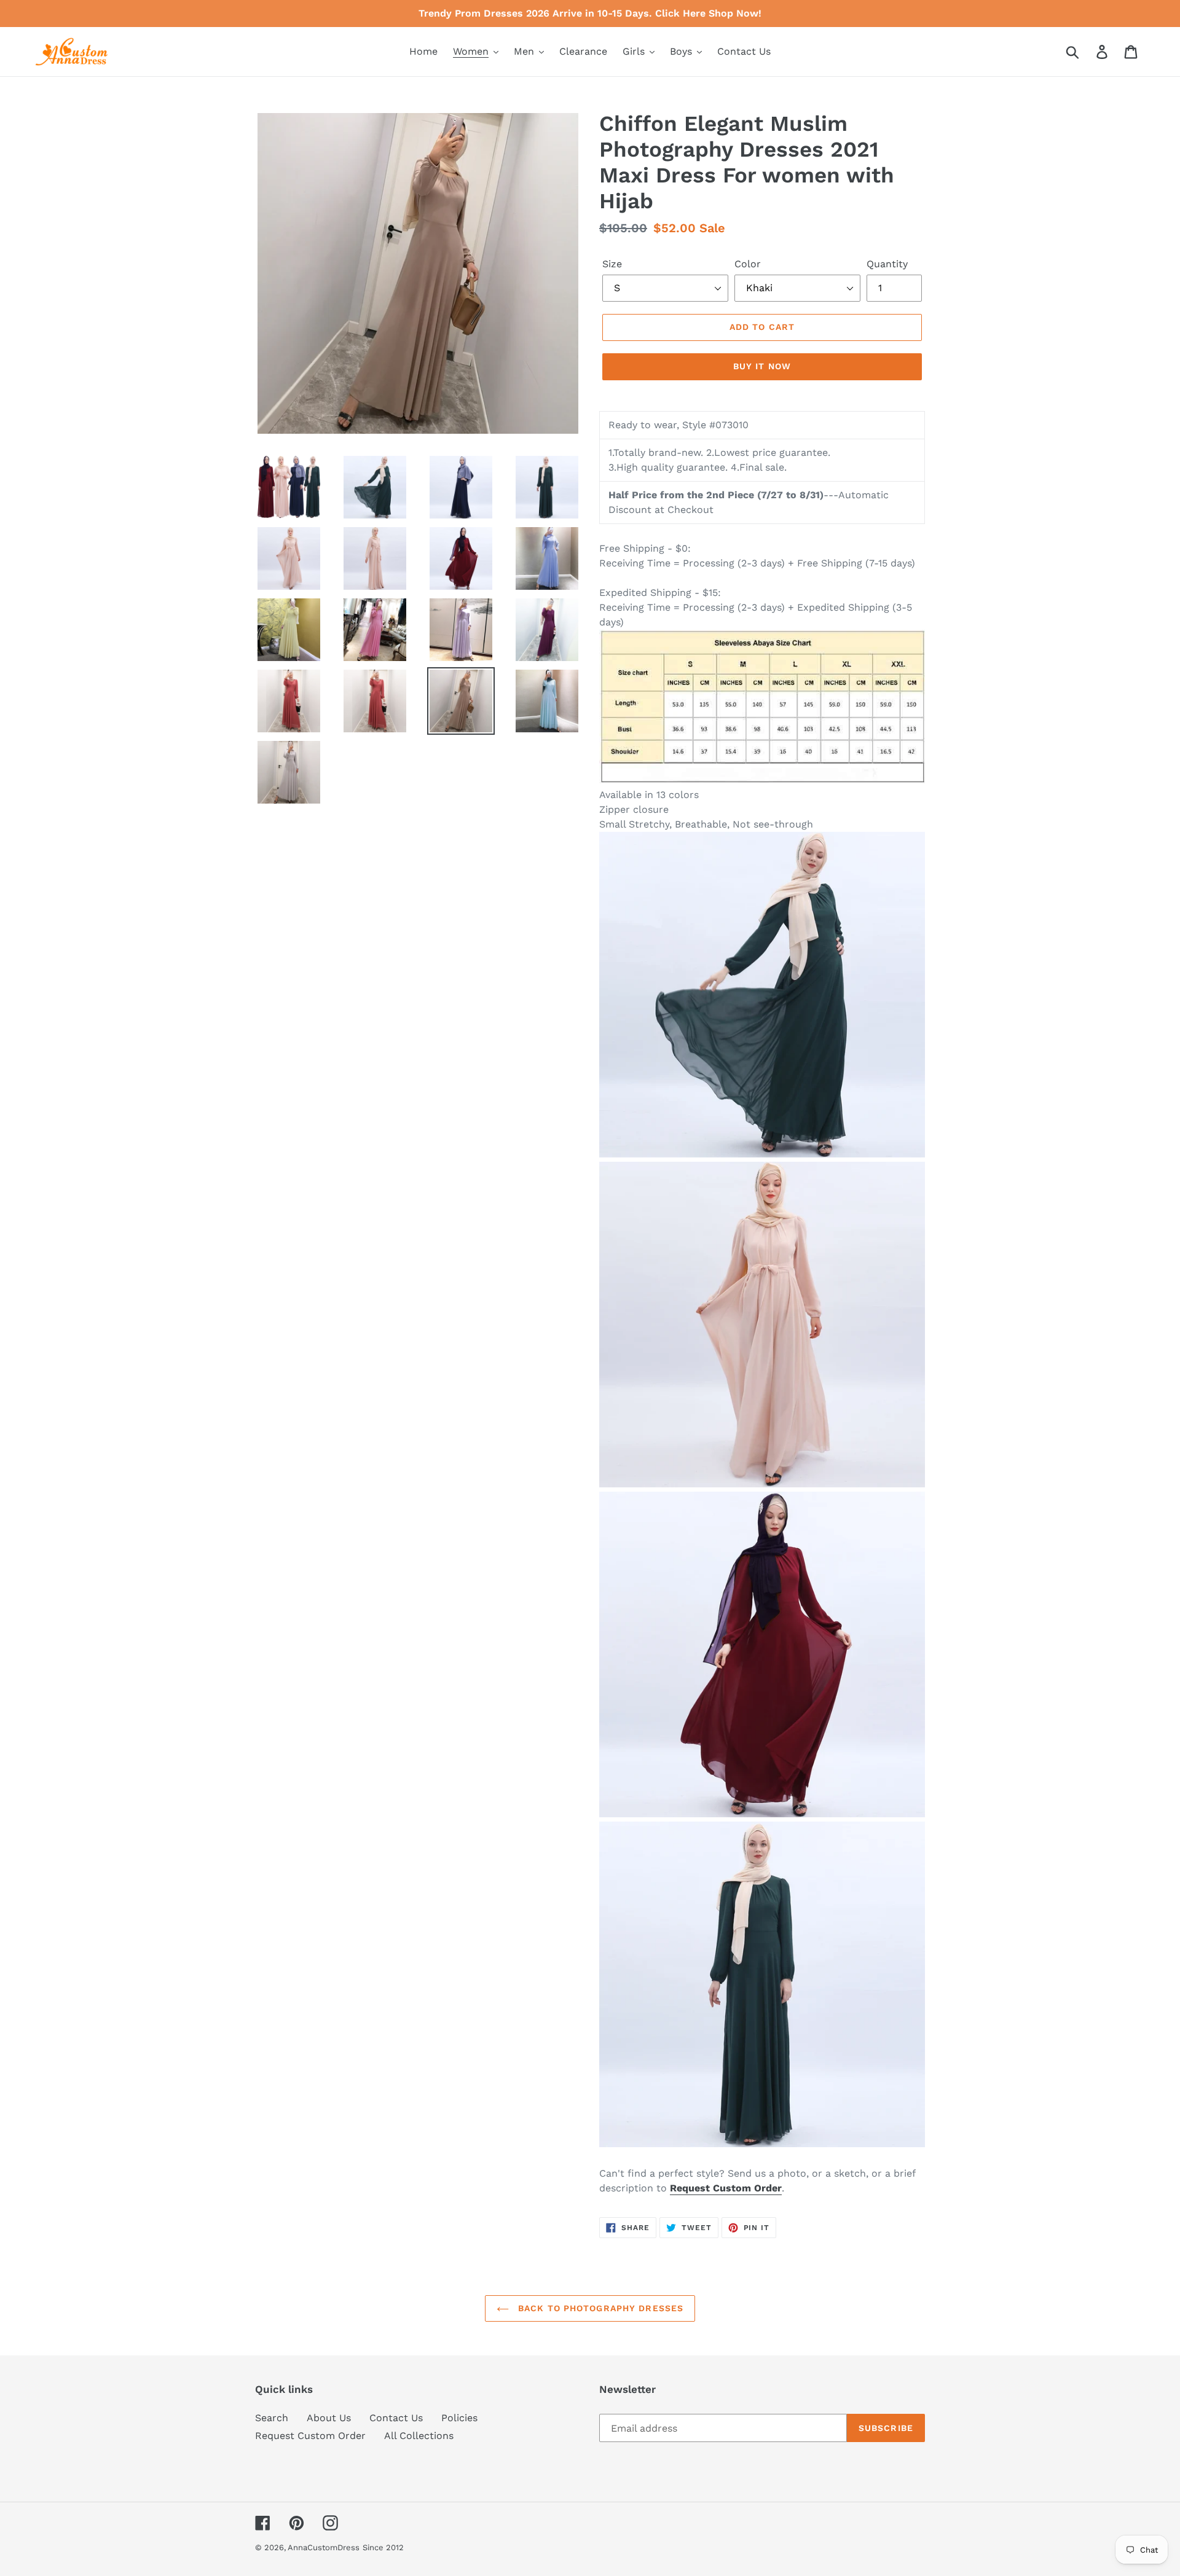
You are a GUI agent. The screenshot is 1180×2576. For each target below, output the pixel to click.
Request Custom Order (310, 2436)
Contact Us (396, 2418)
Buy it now (762, 366)
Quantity (887, 264)
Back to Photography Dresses (599, 2308)
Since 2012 (383, 2547)
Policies (459, 2418)
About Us (329, 2418)
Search (272, 2418)
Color (748, 264)
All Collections (419, 2436)
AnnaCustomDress (324, 2547)
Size (612, 264)
